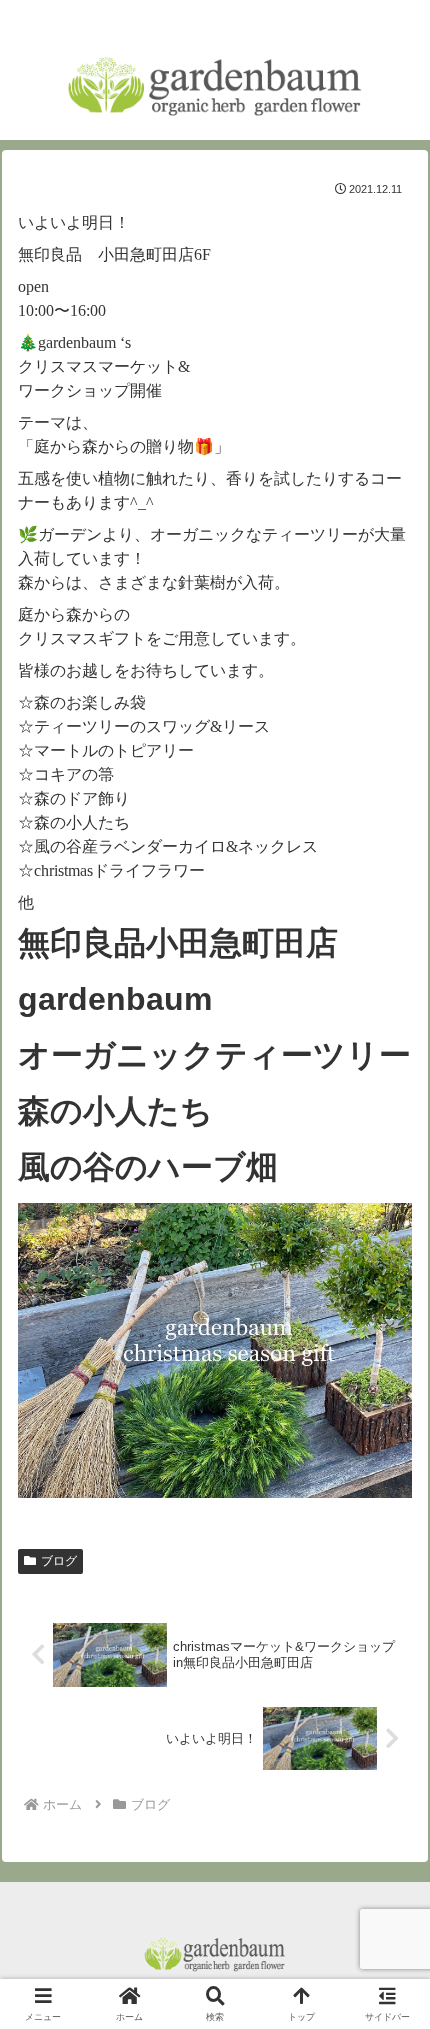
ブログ (59, 1561)
